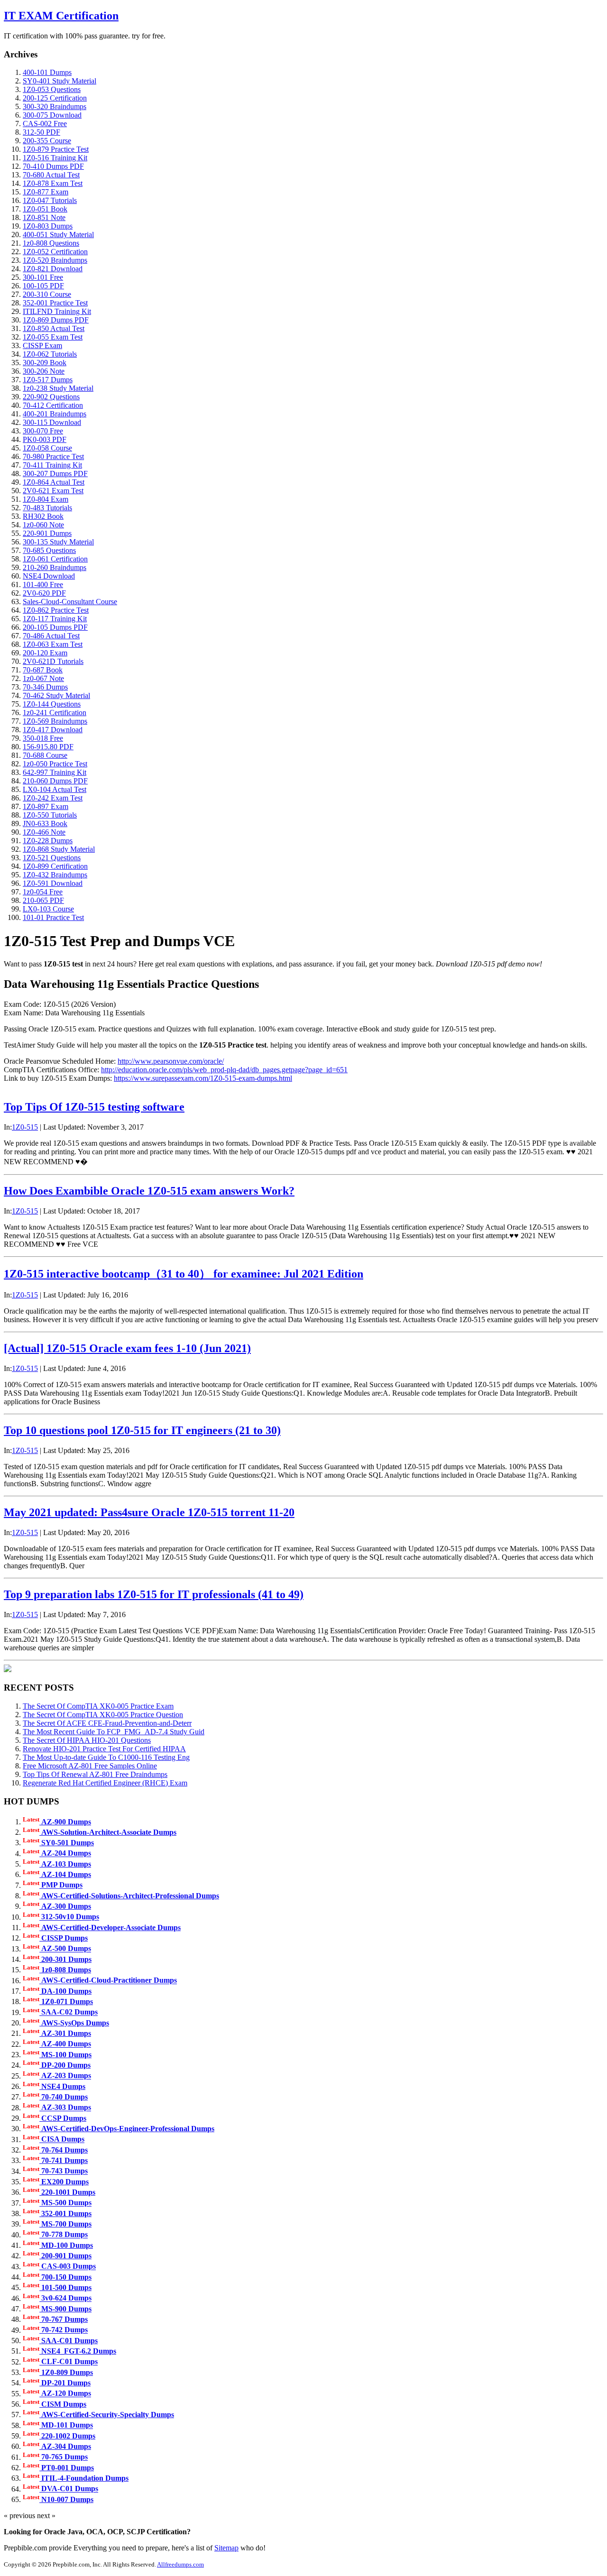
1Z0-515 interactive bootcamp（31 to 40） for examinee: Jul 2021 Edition (184, 1274)
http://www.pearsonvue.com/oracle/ (171, 1061)
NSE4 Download (49, 576)
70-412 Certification (53, 405)
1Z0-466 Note (44, 832)
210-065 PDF (43, 900)
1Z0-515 (25, 1127)
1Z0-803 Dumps (48, 226)
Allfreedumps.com (180, 2564)
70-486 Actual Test (51, 636)
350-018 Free (43, 738)
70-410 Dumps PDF (53, 166)
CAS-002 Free (45, 124)
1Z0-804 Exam (46, 499)
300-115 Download (52, 422)
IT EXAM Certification (61, 16)
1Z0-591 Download (53, 883)
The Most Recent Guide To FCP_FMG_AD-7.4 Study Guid (114, 1732)
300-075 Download (52, 115)
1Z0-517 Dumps (48, 380)
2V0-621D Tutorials (53, 661)
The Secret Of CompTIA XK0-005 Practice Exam (98, 1706)
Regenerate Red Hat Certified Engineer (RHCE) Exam (105, 1783)
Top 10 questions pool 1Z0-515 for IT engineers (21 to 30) (142, 1430)
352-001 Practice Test (55, 303)
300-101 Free (43, 277)
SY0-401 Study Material (60, 81)
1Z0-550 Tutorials (50, 815)
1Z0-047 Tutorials (50, 200)
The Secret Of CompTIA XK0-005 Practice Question (103, 1715)
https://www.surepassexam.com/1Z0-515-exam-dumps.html (203, 1078)
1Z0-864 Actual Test (54, 482)
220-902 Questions (51, 397)
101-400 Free (43, 584)
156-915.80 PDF (48, 747)
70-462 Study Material (56, 695)
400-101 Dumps (47, 72)
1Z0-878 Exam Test (53, 183)
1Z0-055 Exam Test (53, 337)
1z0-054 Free (43, 892)
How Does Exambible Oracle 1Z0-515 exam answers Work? (149, 1191)
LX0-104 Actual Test (55, 789)
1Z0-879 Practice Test (56, 149)
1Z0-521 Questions (52, 858)
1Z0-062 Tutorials (50, 354)
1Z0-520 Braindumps (55, 260)
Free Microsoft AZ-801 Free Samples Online (90, 1766)
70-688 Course (45, 755)
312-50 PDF (41, 132)
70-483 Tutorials (47, 508)
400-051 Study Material (58, 235)
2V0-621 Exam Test (53, 491)
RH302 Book (43, 516)
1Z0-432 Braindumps (55, 875)
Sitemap (226, 2548)
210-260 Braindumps (55, 567)
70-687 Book (43, 670)
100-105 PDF (43, 286)
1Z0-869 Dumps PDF (56, 320)
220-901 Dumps (47, 533)
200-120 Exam (45, 653)
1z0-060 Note (43, 525)
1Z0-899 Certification (55, 866)
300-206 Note (44, 371)
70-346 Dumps (45, 687)
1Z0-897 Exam (46, 806)
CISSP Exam (42, 345)
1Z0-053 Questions (52, 89)
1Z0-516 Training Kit (55, 158)
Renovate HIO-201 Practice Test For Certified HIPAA (104, 1749)
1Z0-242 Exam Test (53, 798)
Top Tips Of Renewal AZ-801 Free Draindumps (95, 1774)
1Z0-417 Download (53, 730)
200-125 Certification (55, 98)
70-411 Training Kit (52, 465)
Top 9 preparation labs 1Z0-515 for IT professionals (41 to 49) (154, 1594)
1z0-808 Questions (51, 243)
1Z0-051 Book (45, 209)
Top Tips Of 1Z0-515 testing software (94, 1107)
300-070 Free (43, 431)
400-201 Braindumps (55, 414)
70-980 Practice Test (53, 456)
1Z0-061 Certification (55, 559)
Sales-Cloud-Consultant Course (70, 602)
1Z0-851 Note (44, 217)
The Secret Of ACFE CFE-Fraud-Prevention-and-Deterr (107, 1723)
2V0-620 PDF (44, 593)
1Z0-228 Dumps (48, 841)
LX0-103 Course (48, 909)
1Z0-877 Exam (46, 192)
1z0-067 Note (43, 678)
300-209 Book (45, 363)
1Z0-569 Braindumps (55, 721)
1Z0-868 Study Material (59, 849)
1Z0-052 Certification (55, 252)
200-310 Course (47, 294)
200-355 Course (47, 141)
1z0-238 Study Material (58, 388)
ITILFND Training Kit (57, 311)
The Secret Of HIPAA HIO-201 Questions (87, 1740)
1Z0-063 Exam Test (53, 644)
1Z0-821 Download (53, 269)
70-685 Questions (49, 550)
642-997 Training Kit (55, 772)
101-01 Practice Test (53, 917)
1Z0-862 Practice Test (56, 610)
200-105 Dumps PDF (55, 627)
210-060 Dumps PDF (55, 781)
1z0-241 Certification (55, 713)
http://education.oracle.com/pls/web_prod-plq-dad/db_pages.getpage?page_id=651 (224, 1070)
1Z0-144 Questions (52, 704)
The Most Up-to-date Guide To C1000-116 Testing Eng (106, 1757)
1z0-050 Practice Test (55, 764)
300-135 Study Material (58, 542)
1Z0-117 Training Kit (55, 619)
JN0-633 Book (45, 823)
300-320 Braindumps (55, 106)
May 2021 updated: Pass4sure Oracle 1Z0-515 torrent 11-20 (149, 1512)
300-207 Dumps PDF (55, 474)
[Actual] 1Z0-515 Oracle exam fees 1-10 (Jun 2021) (127, 1348)
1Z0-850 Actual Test (54, 328)
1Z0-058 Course (47, 448)
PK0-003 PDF (45, 439)
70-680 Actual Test (51, 175)
